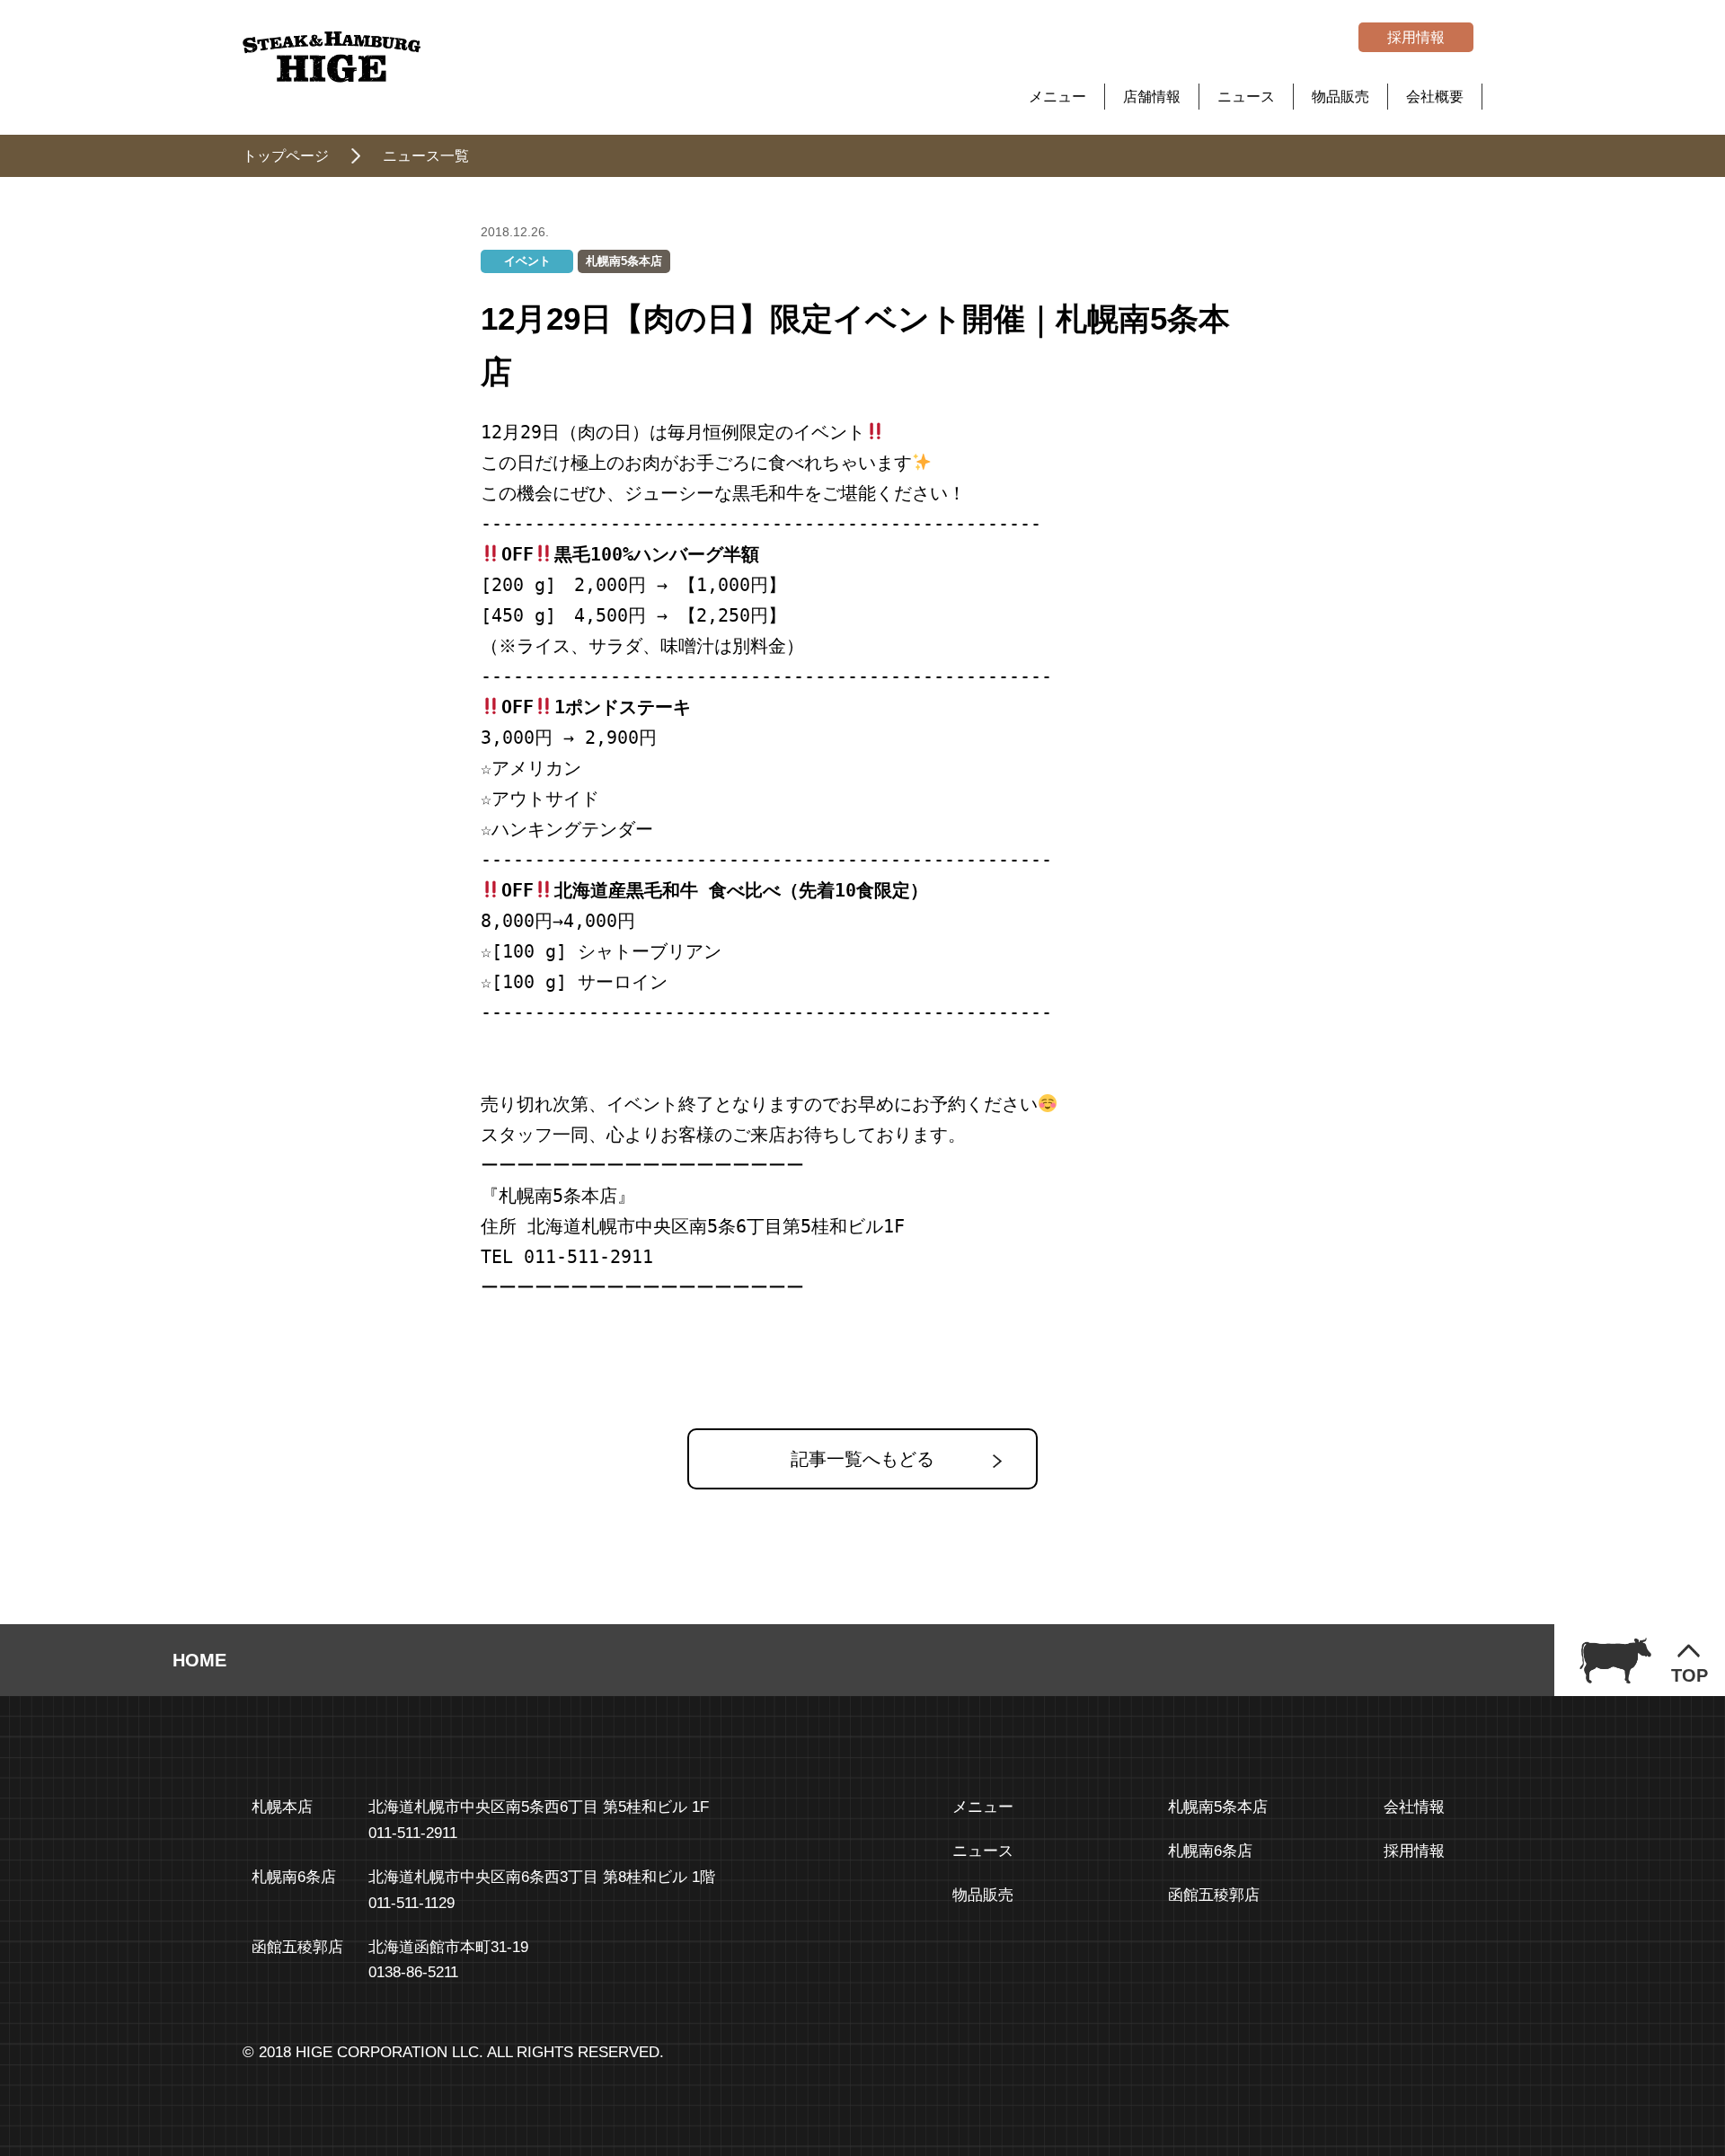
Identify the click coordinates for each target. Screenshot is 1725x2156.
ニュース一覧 (426, 156)
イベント (527, 261)
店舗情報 (1152, 97)
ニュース (1246, 97)
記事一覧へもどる (862, 1459)
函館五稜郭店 (1214, 1895)
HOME (199, 1660)
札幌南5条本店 (624, 261)
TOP (1690, 1675)
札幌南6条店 (1210, 1851)
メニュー (1057, 97)
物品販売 (1340, 97)
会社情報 (1414, 1807)
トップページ (286, 156)
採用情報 (1416, 37)
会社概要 (1435, 97)
